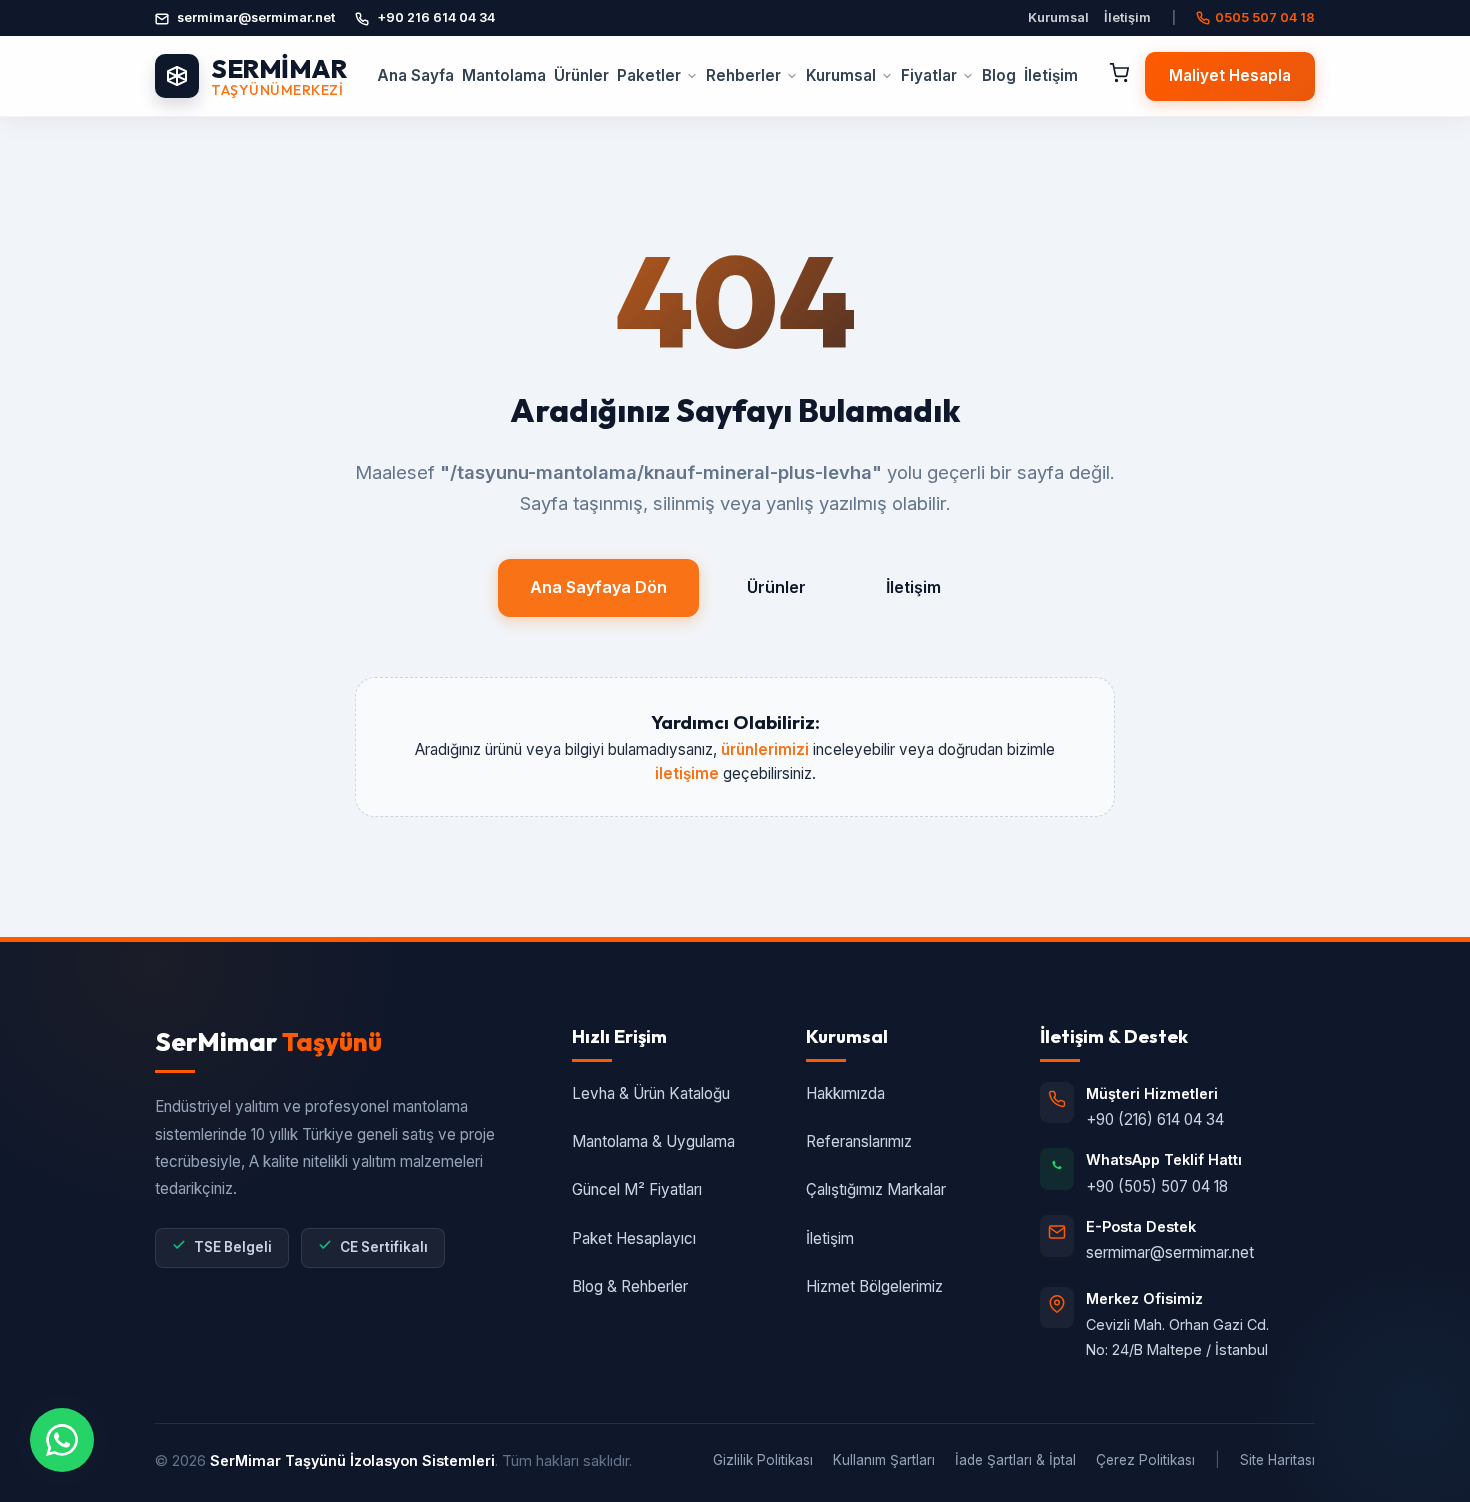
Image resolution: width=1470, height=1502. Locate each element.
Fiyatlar (929, 75)
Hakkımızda (845, 1093)
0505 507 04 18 (1265, 17)
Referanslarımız (859, 1141)
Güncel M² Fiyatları (637, 1189)
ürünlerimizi (765, 749)
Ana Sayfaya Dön (598, 587)
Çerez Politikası (1145, 1460)
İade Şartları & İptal (1015, 1460)
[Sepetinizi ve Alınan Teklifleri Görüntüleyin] (1119, 76)
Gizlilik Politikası (763, 1460)
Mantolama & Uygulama (653, 1141)
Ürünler (581, 75)
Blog (999, 75)
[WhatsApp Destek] (62, 1440)
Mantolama (504, 75)
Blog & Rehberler (630, 1286)
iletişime (687, 773)
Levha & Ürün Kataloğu (651, 1093)
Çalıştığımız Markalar (876, 1189)
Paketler (649, 75)
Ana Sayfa (415, 75)
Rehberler (743, 75)
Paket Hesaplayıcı (634, 1238)
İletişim (1127, 17)
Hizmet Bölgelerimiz (874, 1286)
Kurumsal (1058, 17)
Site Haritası (1277, 1460)
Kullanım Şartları (884, 1460)
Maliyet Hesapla (1230, 75)
